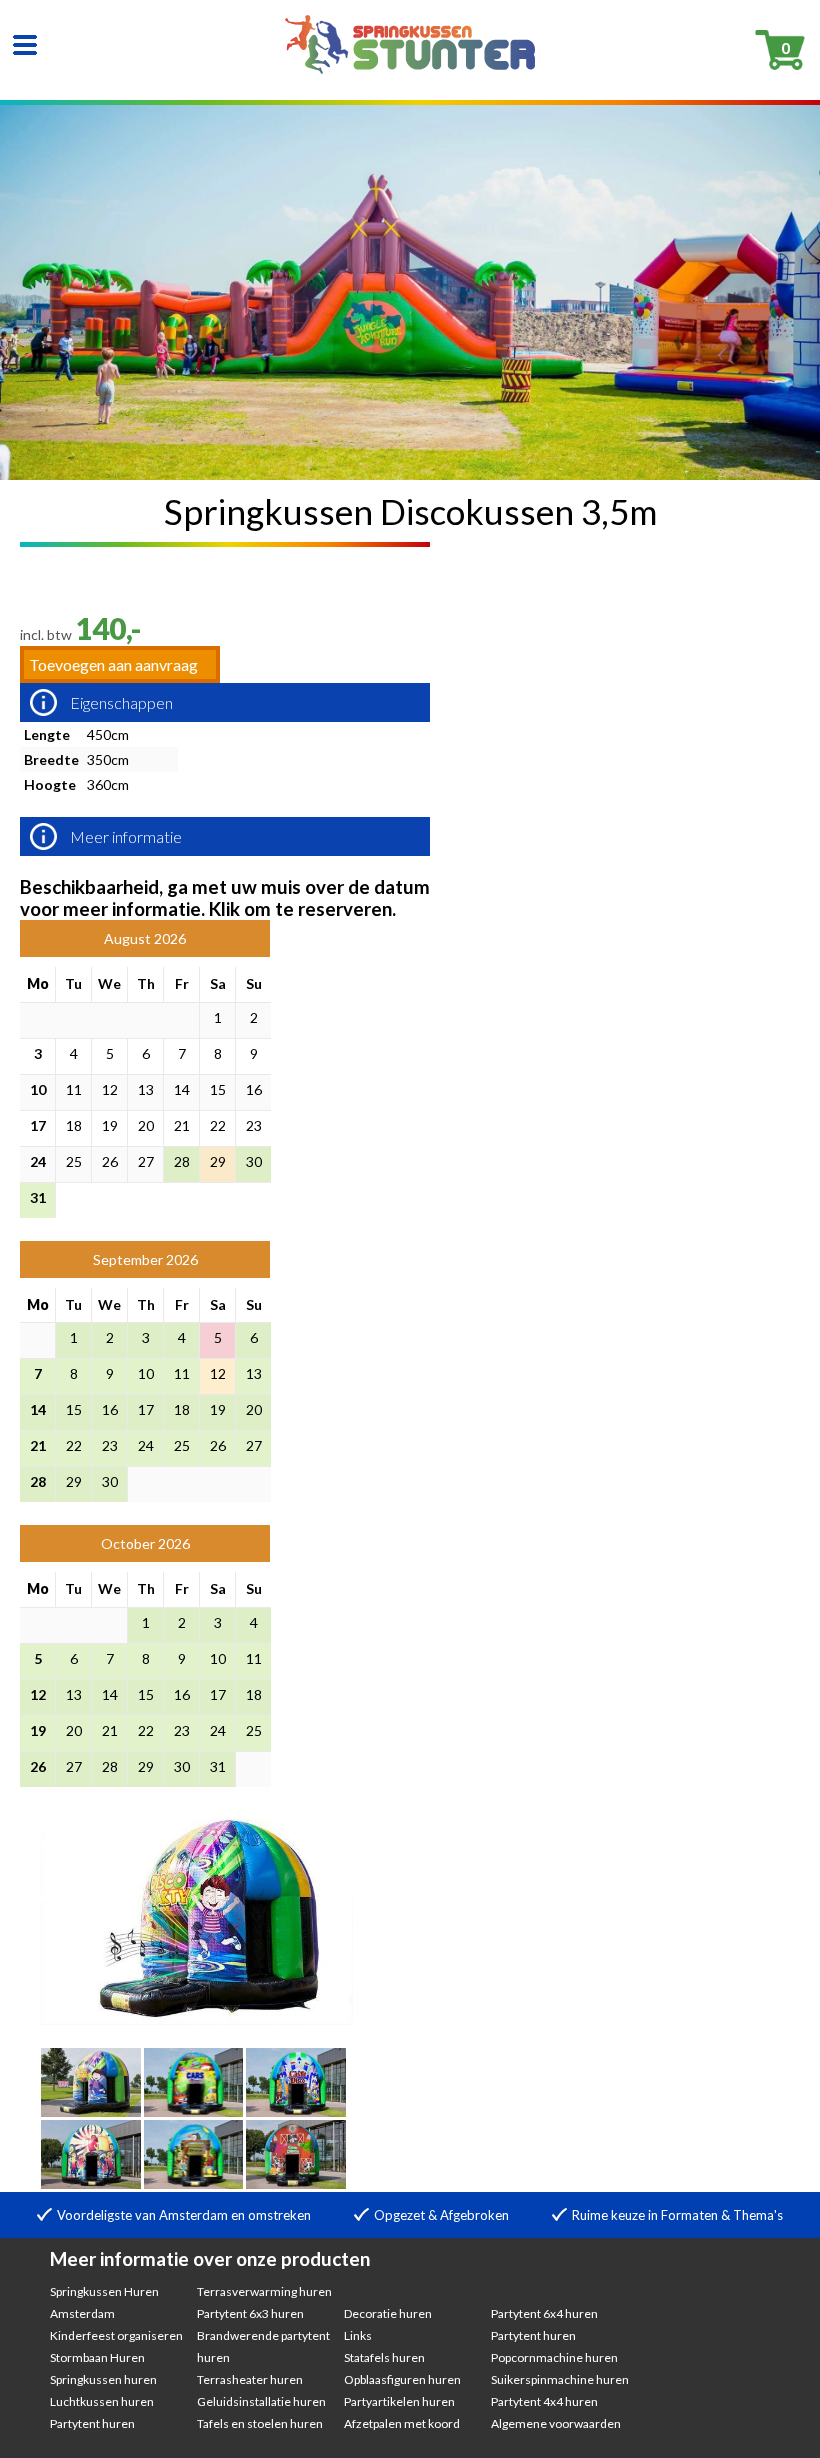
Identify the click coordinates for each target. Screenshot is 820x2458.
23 (254, 1125)
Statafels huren (384, 2357)
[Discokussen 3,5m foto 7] (296, 2182)
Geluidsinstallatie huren (261, 2401)
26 (110, 1161)
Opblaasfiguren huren (402, 2379)
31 (38, 1197)
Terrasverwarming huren (264, 2291)
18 (74, 1125)
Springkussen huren (103, 2379)
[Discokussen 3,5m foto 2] (91, 2110)
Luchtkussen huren (102, 2401)
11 (74, 1089)
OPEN (25, 45)
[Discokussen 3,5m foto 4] (296, 2110)
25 (74, 1161)
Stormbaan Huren (97, 2357)
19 (110, 1125)
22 (218, 1125)
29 (218, 1161)
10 (38, 1089)
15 (218, 1089)
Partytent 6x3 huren (250, 2313)
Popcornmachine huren (554, 2357)
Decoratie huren (388, 2313)
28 (182, 1161)
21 (182, 1125)
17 (38, 1125)
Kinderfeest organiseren (116, 2335)
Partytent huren (92, 2423)
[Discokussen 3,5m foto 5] (91, 2182)
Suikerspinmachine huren (560, 2379)
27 (146, 1161)
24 (38, 1161)
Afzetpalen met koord (402, 2423)
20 (146, 1125)
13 (146, 1089)
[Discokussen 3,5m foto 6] (194, 2182)
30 (254, 1161)
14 (182, 1089)
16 (254, 1089)
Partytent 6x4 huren (544, 2313)
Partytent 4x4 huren (544, 2401)
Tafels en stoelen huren (260, 2423)
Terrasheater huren (250, 2379)
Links (358, 2335)
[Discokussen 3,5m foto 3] (194, 2110)
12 (110, 1089)
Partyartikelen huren (399, 2401)
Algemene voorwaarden (556, 2423)
